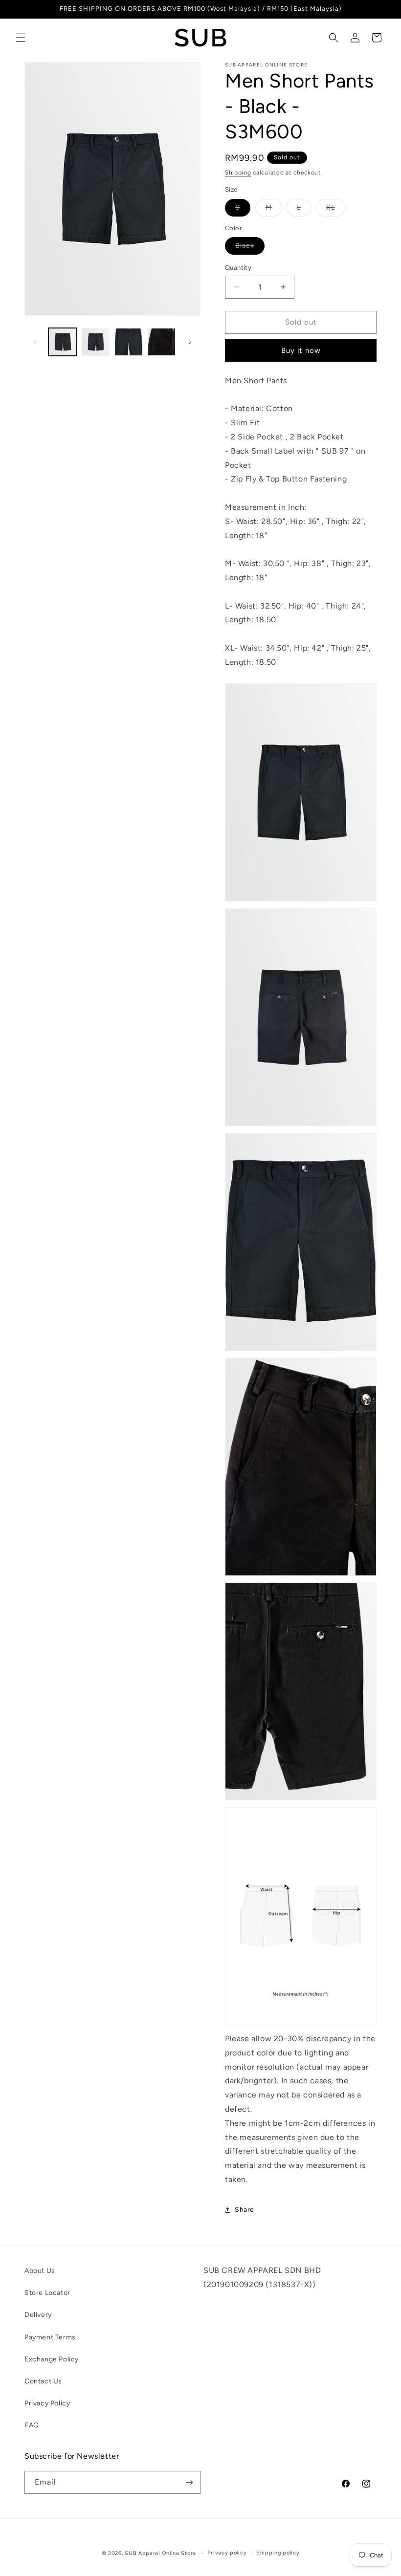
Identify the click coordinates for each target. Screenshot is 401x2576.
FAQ (32, 2425)
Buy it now (301, 350)
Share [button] (245, 2210)
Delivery (38, 2315)
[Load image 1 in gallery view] (63, 342)
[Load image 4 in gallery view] (162, 342)
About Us (40, 2271)
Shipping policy (278, 2553)
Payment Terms (50, 2337)
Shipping (238, 173)
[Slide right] (190, 342)
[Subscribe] (189, 2482)
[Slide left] (35, 342)
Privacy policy (227, 2553)
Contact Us (43, 2381)
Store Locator (47, 2293)
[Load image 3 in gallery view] (129, 342)
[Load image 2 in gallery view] (96, 342)
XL (336, 210)
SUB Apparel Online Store (160, 2553)
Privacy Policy (47, 2403)
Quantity (238, 268)
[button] (21, 38)
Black (250, 248)
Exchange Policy (52, 2359)
